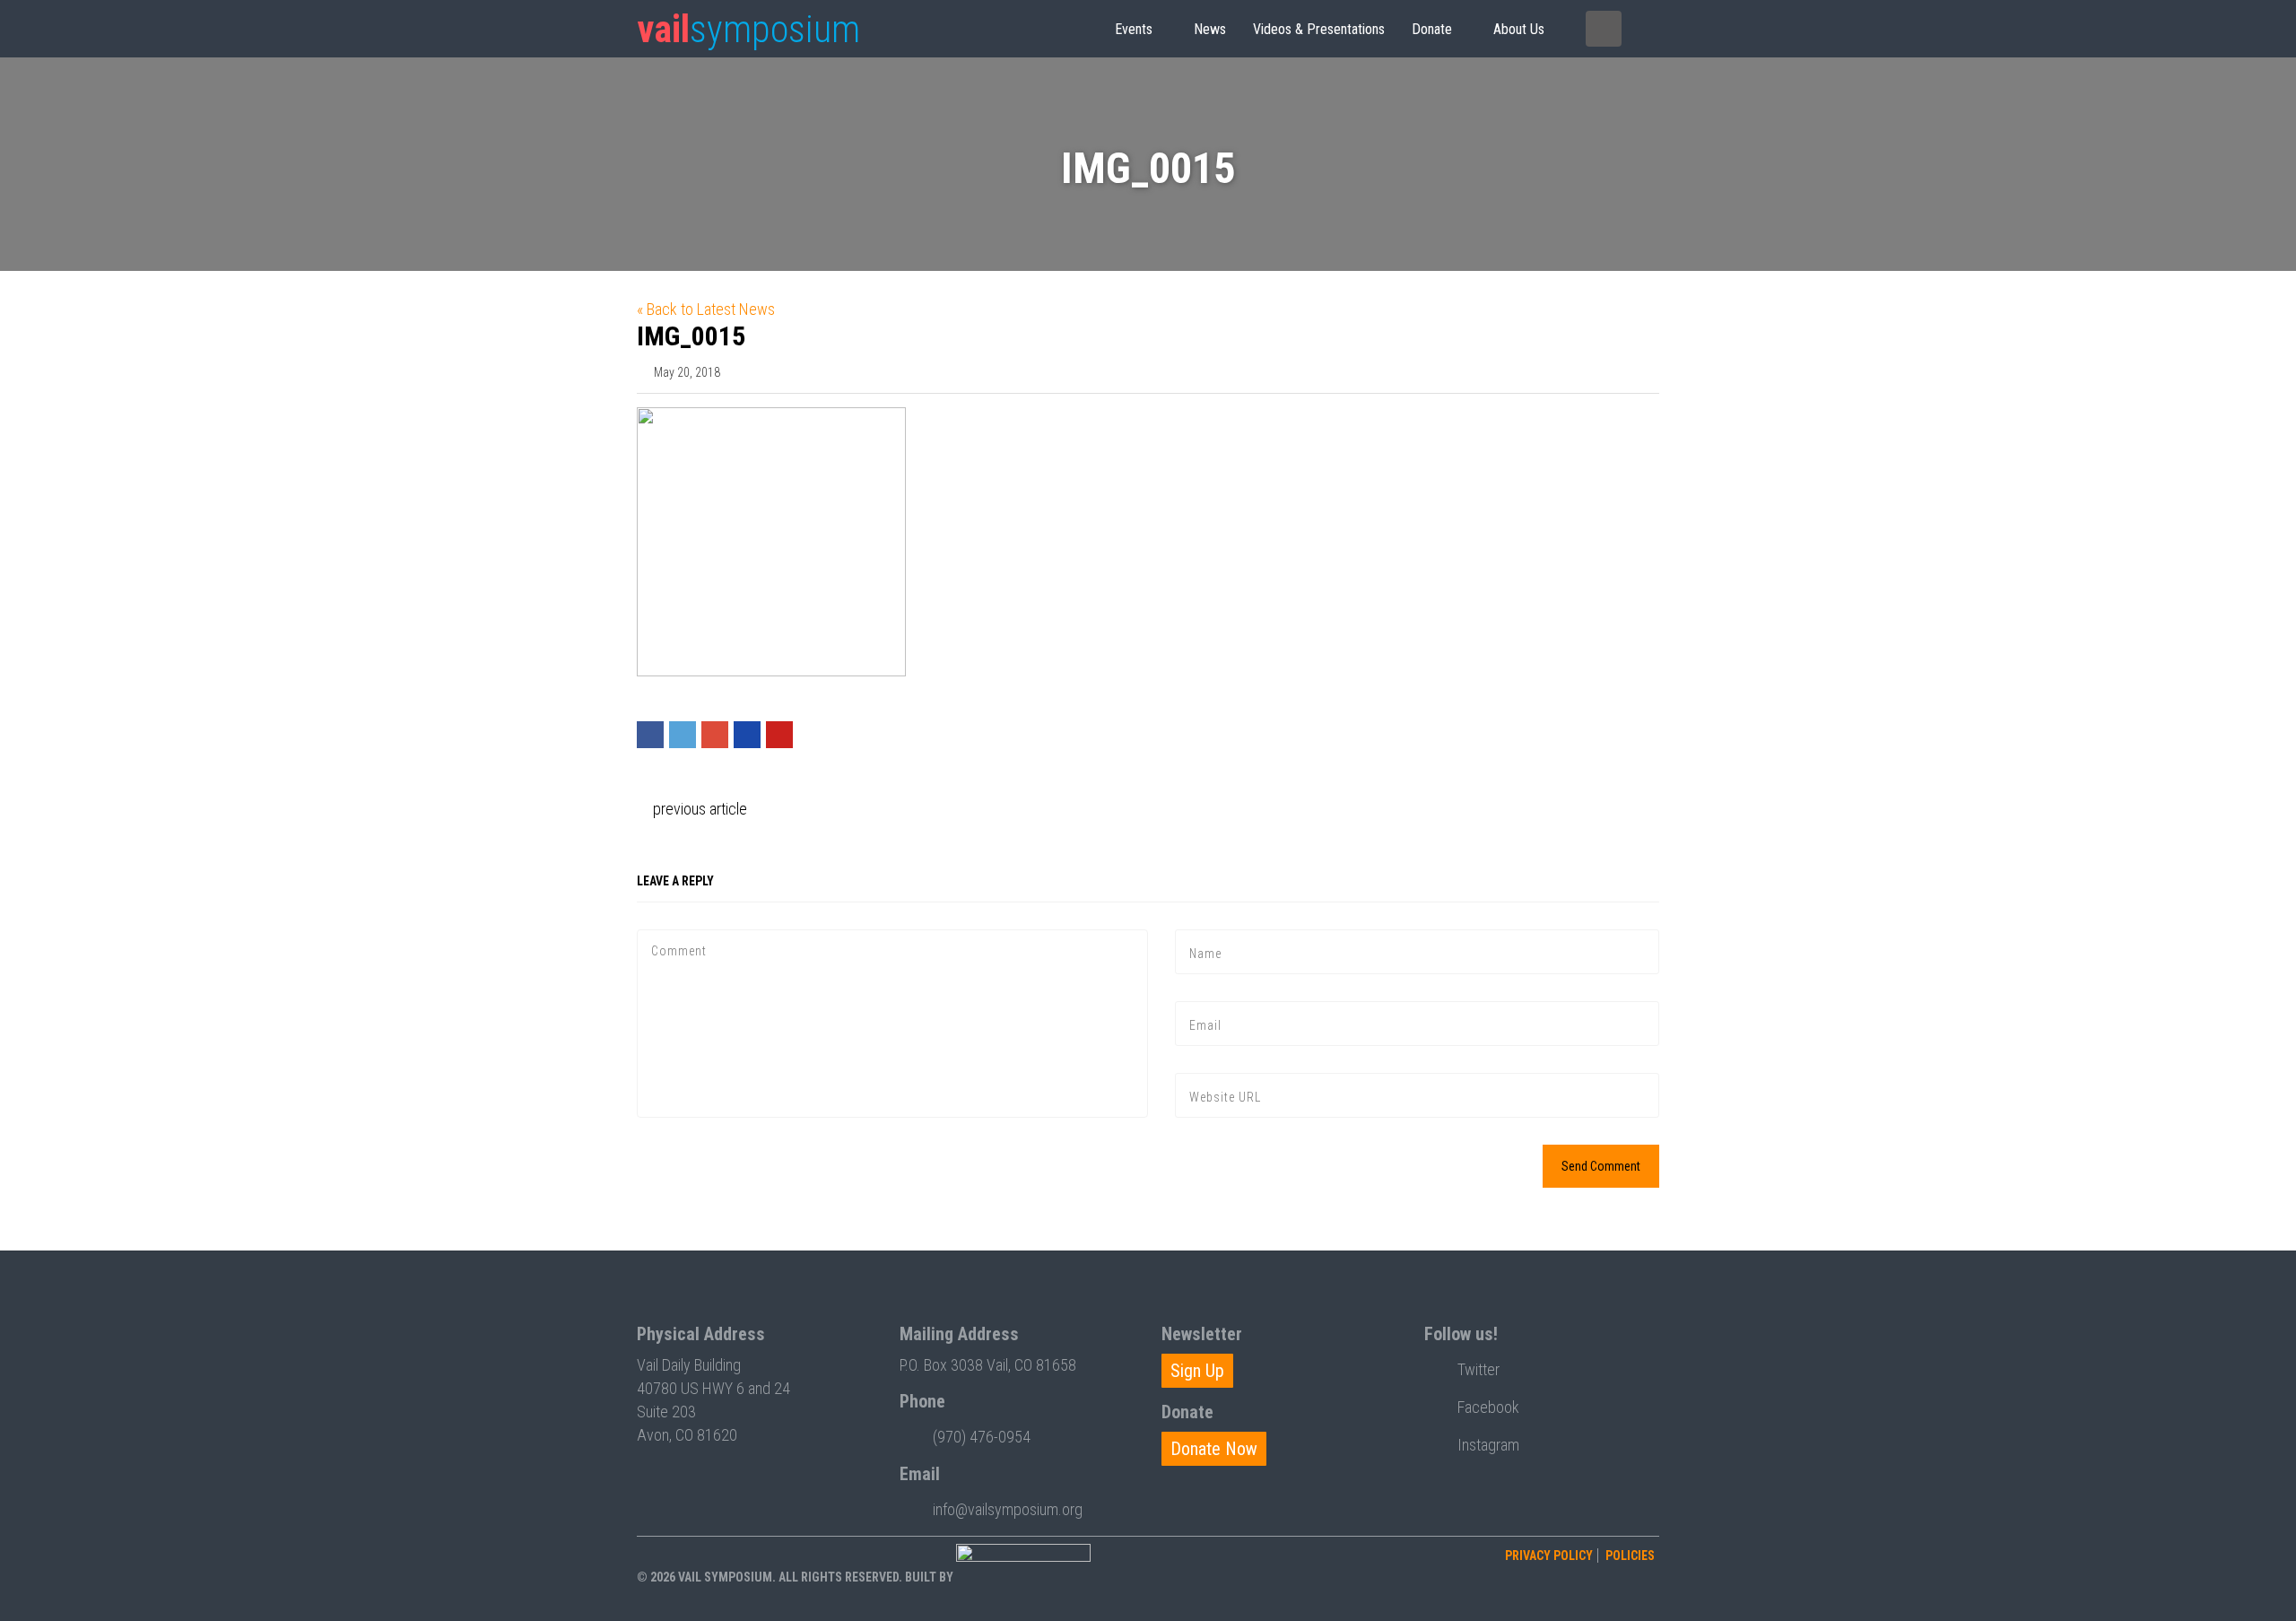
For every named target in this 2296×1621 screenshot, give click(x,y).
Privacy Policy (1549, 1556)
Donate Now (1214, 1449)
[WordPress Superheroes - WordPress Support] (1023, 1577)
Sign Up (1197, 1371)
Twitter (1478, 1369)
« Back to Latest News (706, 309)
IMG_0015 (691, 336)
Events (1134, 29)
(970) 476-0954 (982, 1437)
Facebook (1488, 1407)
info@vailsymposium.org (1008, 1509)
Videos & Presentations (1319, 29)
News (1210, 29)
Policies (1630, 1556)
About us (1519, 29)
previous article (698, 809)
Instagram (1488, 1445)
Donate (1432, 29)
